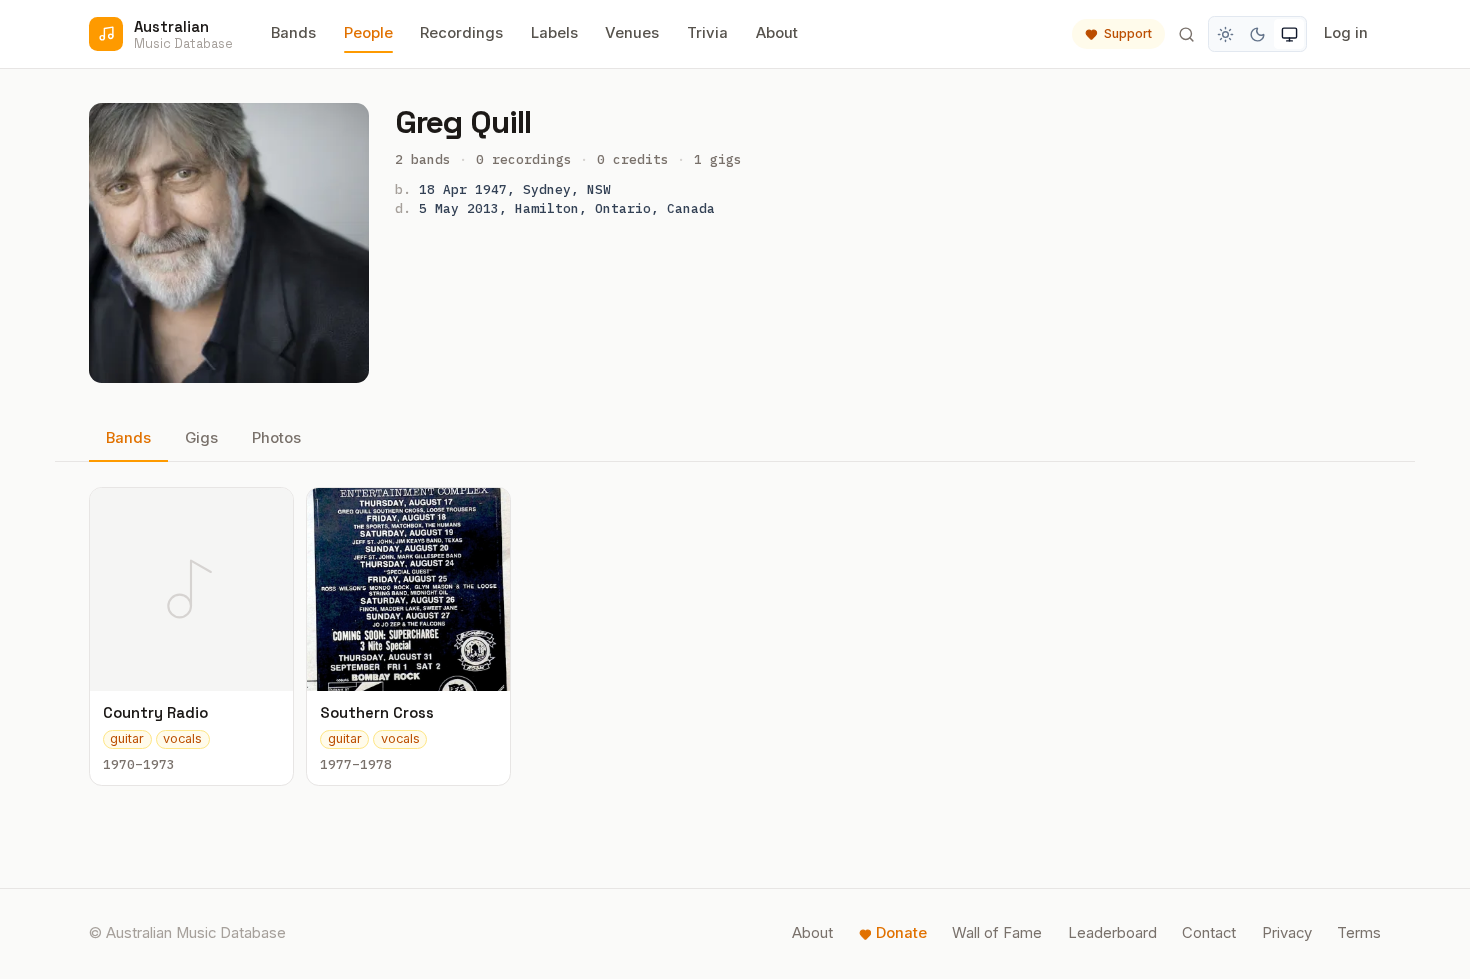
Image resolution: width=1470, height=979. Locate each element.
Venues (632, 33)
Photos (276, 438)
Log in (1346, 33)
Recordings (461, 33)
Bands (293, 33)
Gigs (201, 438)
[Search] (1186, 34)
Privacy (1287, 933)
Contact (1209, 933)
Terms (1359, 933)
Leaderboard (1112, 933)
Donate (901, 933)
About (777, 33)
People (368, 33)
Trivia (707, 33)
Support (1128, 33)
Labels (554, 33)
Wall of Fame (997, 933)
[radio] (1226, 34)
